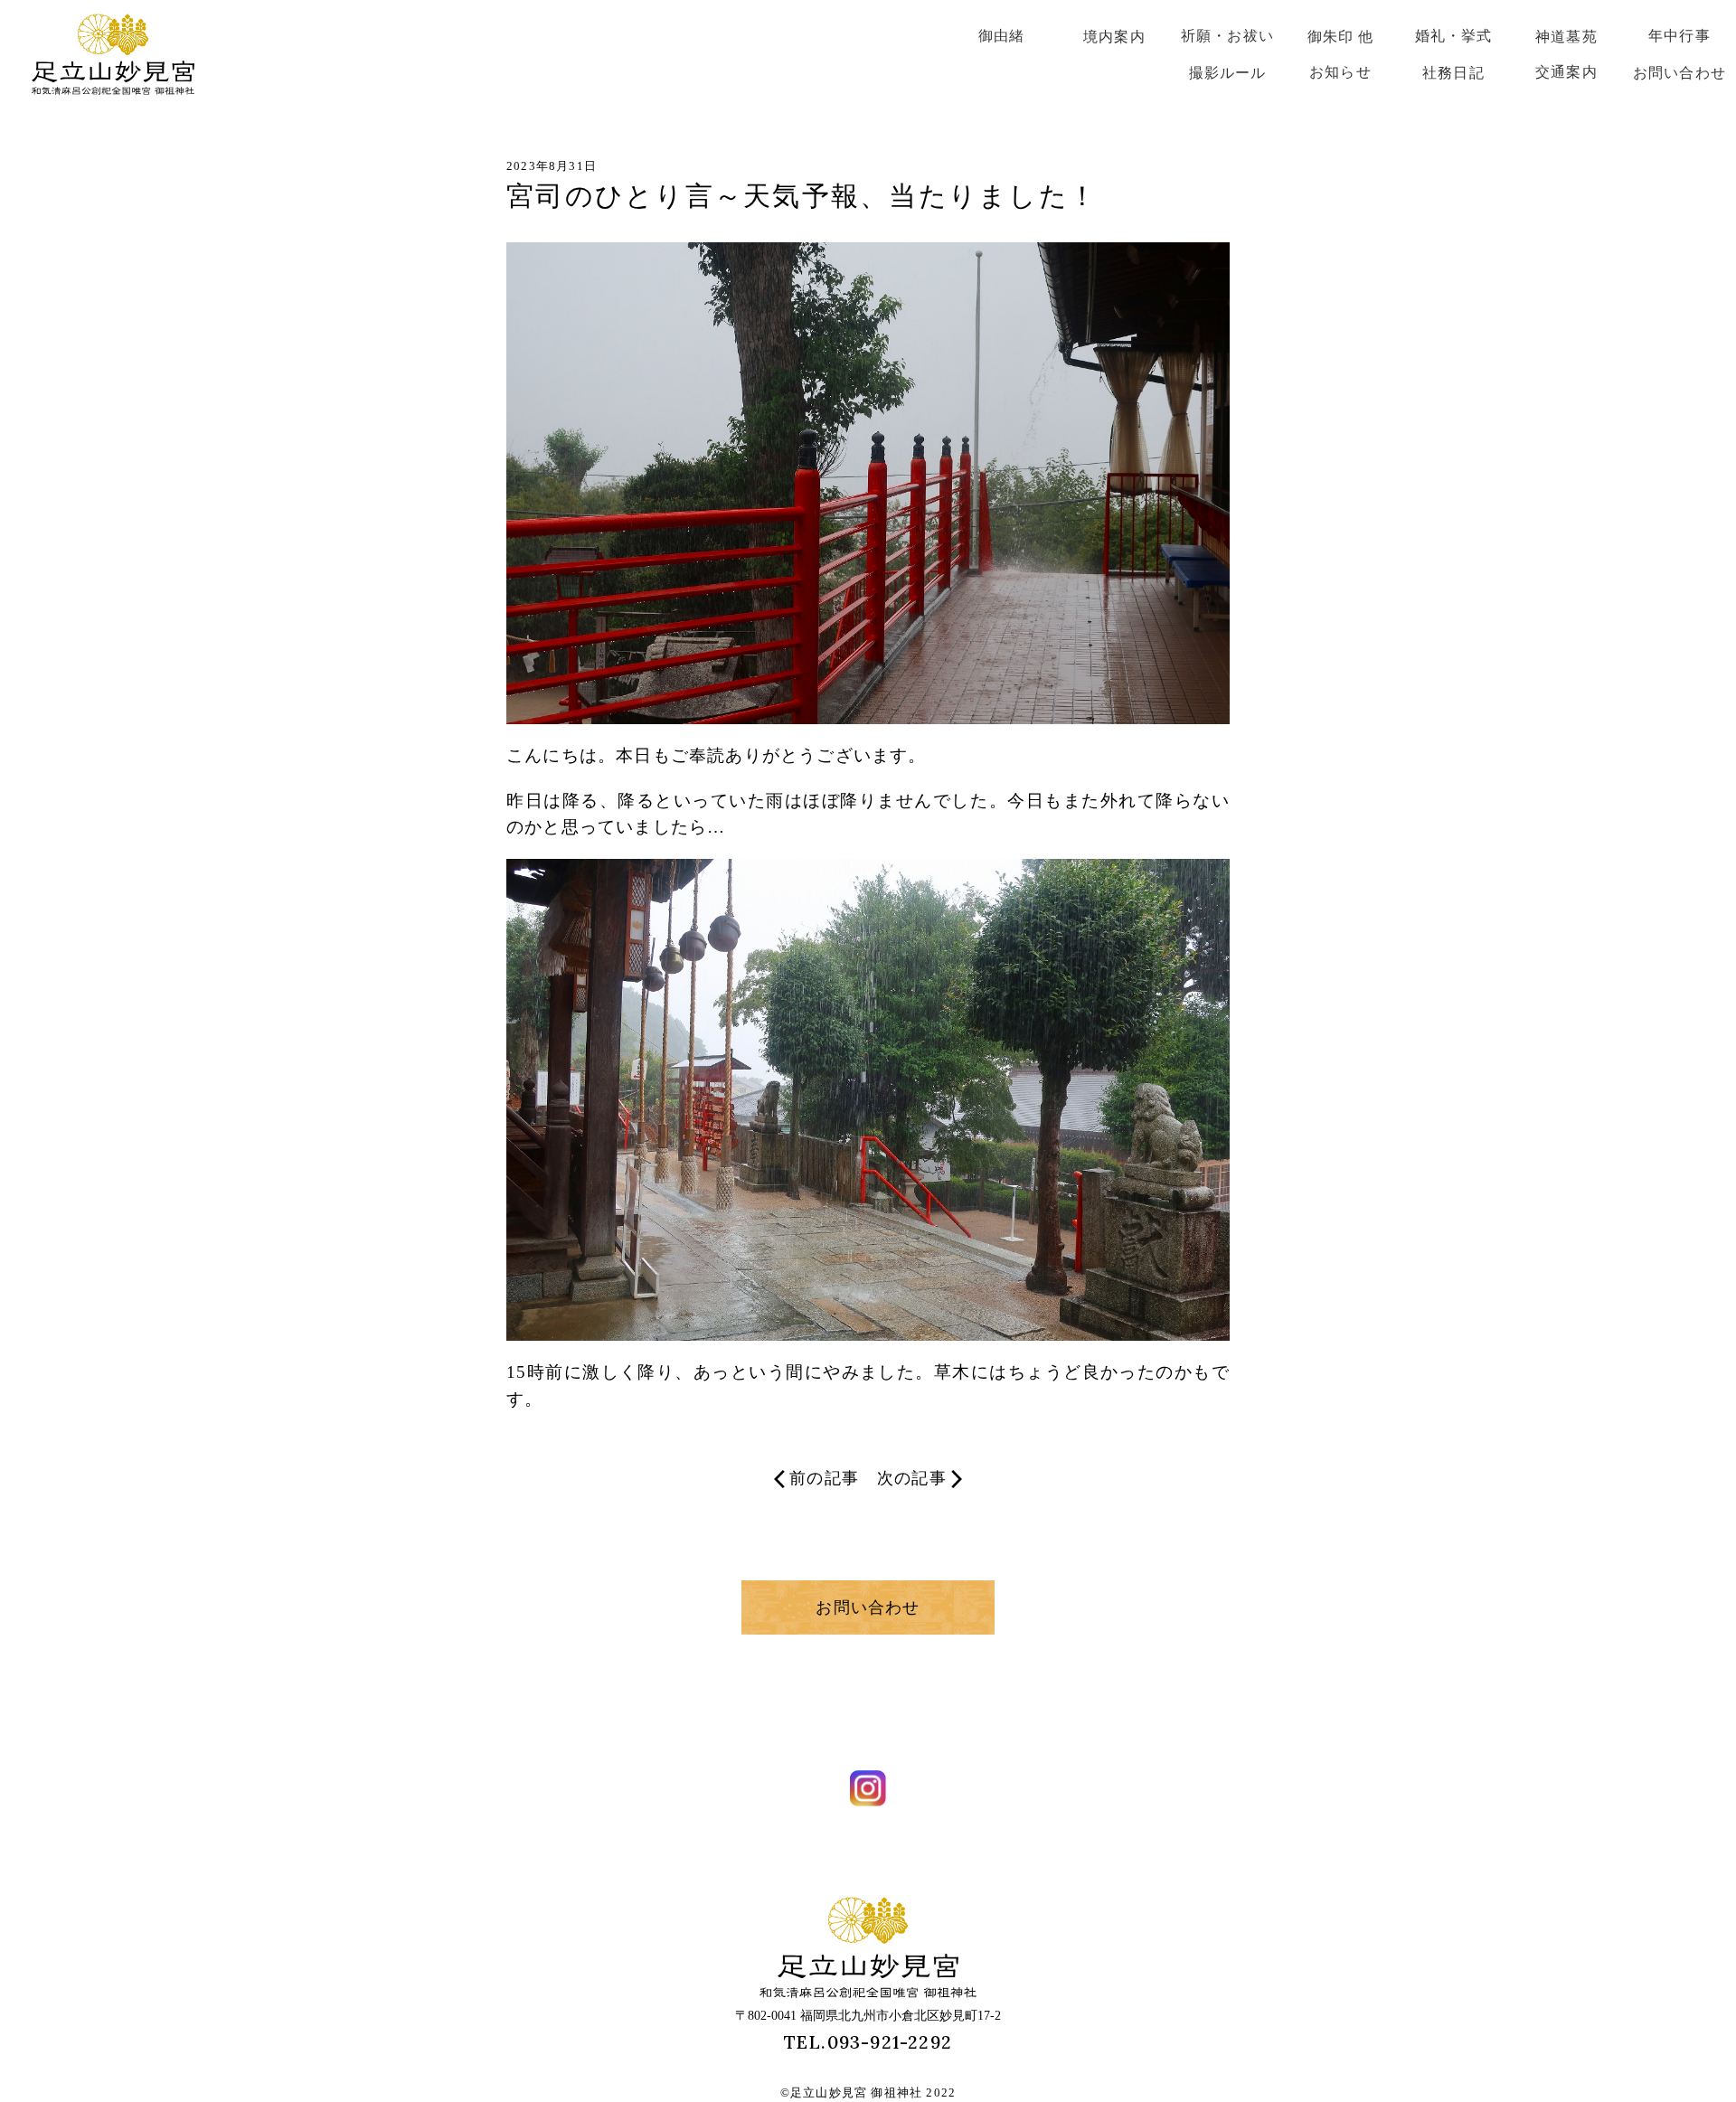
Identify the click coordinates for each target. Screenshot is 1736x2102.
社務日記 (1453, 73)
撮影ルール (1228, 73)
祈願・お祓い (1227, 36)
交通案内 (1566, 72)
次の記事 (912, 1478)
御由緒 (1002, 36)
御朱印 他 (1341, 37)
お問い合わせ (1679, 73)
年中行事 (1679, 36)
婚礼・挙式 (1454, 36)
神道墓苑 (1566, 37)
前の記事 (824, 1478)
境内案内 (1114, 37)
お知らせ (1340, 72)
